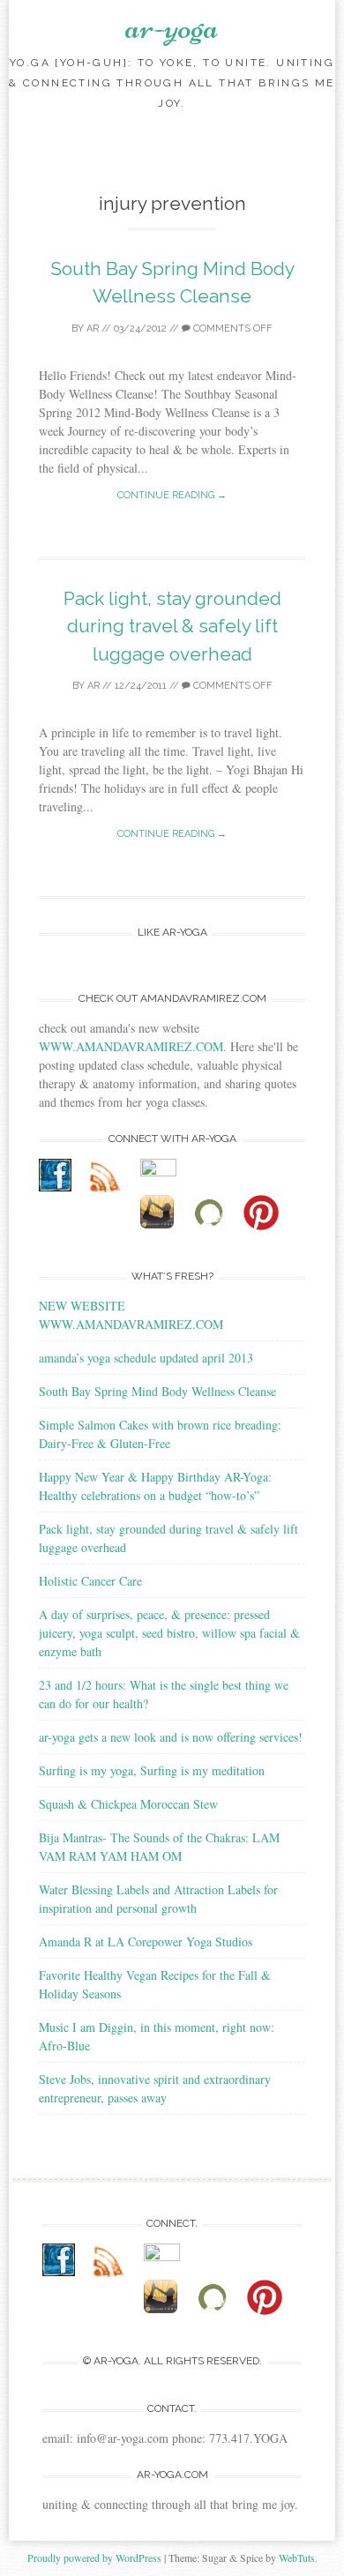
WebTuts (297, 2557)
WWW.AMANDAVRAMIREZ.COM (131, 1046)
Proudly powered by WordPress (94, 2557)
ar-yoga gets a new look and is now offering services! (171, 1737)
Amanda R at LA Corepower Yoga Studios (146, 1941)
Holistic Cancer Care (90, 1581)
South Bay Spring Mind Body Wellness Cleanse (157, 1391)
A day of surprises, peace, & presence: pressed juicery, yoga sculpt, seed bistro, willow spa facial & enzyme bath (169, 1633)
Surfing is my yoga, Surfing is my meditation (152, 1770)
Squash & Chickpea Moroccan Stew (128, 1804)
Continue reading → (172, 495)
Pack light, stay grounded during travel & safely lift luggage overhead (172, 626)
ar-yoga (172, 26)
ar (93, 329)
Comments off (232, 329)
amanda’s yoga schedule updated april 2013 (146, 1358)
